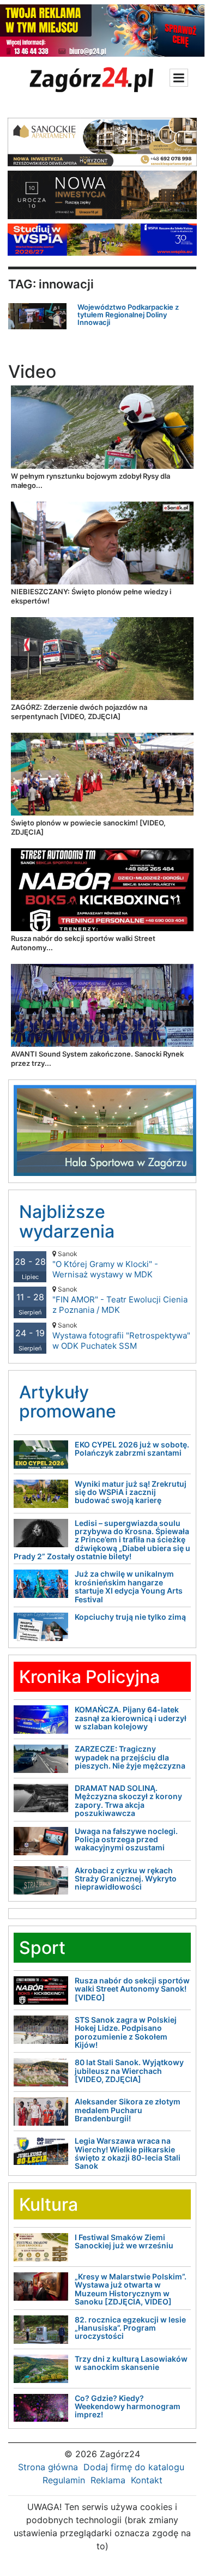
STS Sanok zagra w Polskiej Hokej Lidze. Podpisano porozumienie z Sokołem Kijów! (126, 2032)
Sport (42, 1948)
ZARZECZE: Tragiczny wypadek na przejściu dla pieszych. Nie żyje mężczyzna (130, 1757)
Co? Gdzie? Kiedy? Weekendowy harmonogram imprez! (128, 2406)
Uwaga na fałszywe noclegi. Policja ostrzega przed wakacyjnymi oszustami (126, 1839)
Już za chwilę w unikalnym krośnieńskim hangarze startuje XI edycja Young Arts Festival (129, 1586)
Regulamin (64, 2480)
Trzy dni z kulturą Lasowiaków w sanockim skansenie (131, 2363)
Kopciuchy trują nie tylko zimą (130, 1617)
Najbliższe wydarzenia (67, 1221)
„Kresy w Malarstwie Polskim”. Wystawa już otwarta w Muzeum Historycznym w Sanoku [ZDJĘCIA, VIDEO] (131, 2289)
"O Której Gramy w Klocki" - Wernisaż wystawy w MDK (105, 1265)
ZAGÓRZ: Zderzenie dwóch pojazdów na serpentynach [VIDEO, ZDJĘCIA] (79, 712)
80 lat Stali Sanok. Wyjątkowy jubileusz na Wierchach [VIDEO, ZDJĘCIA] (129, 2071)
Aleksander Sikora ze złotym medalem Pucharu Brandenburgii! (128, 2110)
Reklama (108, 2480)
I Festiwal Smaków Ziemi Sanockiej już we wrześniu (124, 2241)
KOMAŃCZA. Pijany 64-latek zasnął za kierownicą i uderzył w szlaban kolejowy (131, 1718)
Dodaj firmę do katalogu (134, 2467)
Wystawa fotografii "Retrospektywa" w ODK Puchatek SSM (121, 1336)
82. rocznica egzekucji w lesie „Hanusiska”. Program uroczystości (130, 2328)
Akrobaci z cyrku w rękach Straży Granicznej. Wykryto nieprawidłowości (126, 1879)
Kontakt (147, 2480)
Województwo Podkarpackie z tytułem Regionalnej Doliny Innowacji (128, 315)
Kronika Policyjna (89, 1677)
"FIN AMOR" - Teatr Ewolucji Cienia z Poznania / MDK (120, 1300)
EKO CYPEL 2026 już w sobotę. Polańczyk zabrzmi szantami (132, 1449)
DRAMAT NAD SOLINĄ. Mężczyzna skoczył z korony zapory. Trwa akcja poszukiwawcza (128, 1800)
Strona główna (48, 2467)
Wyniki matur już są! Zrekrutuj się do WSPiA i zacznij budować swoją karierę (131, 1492)
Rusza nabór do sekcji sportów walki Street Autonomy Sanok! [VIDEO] (132, 1989)
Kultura (49, 2204)
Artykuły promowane (68, 1402)
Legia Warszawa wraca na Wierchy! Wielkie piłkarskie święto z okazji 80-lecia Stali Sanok (128, 2153)
